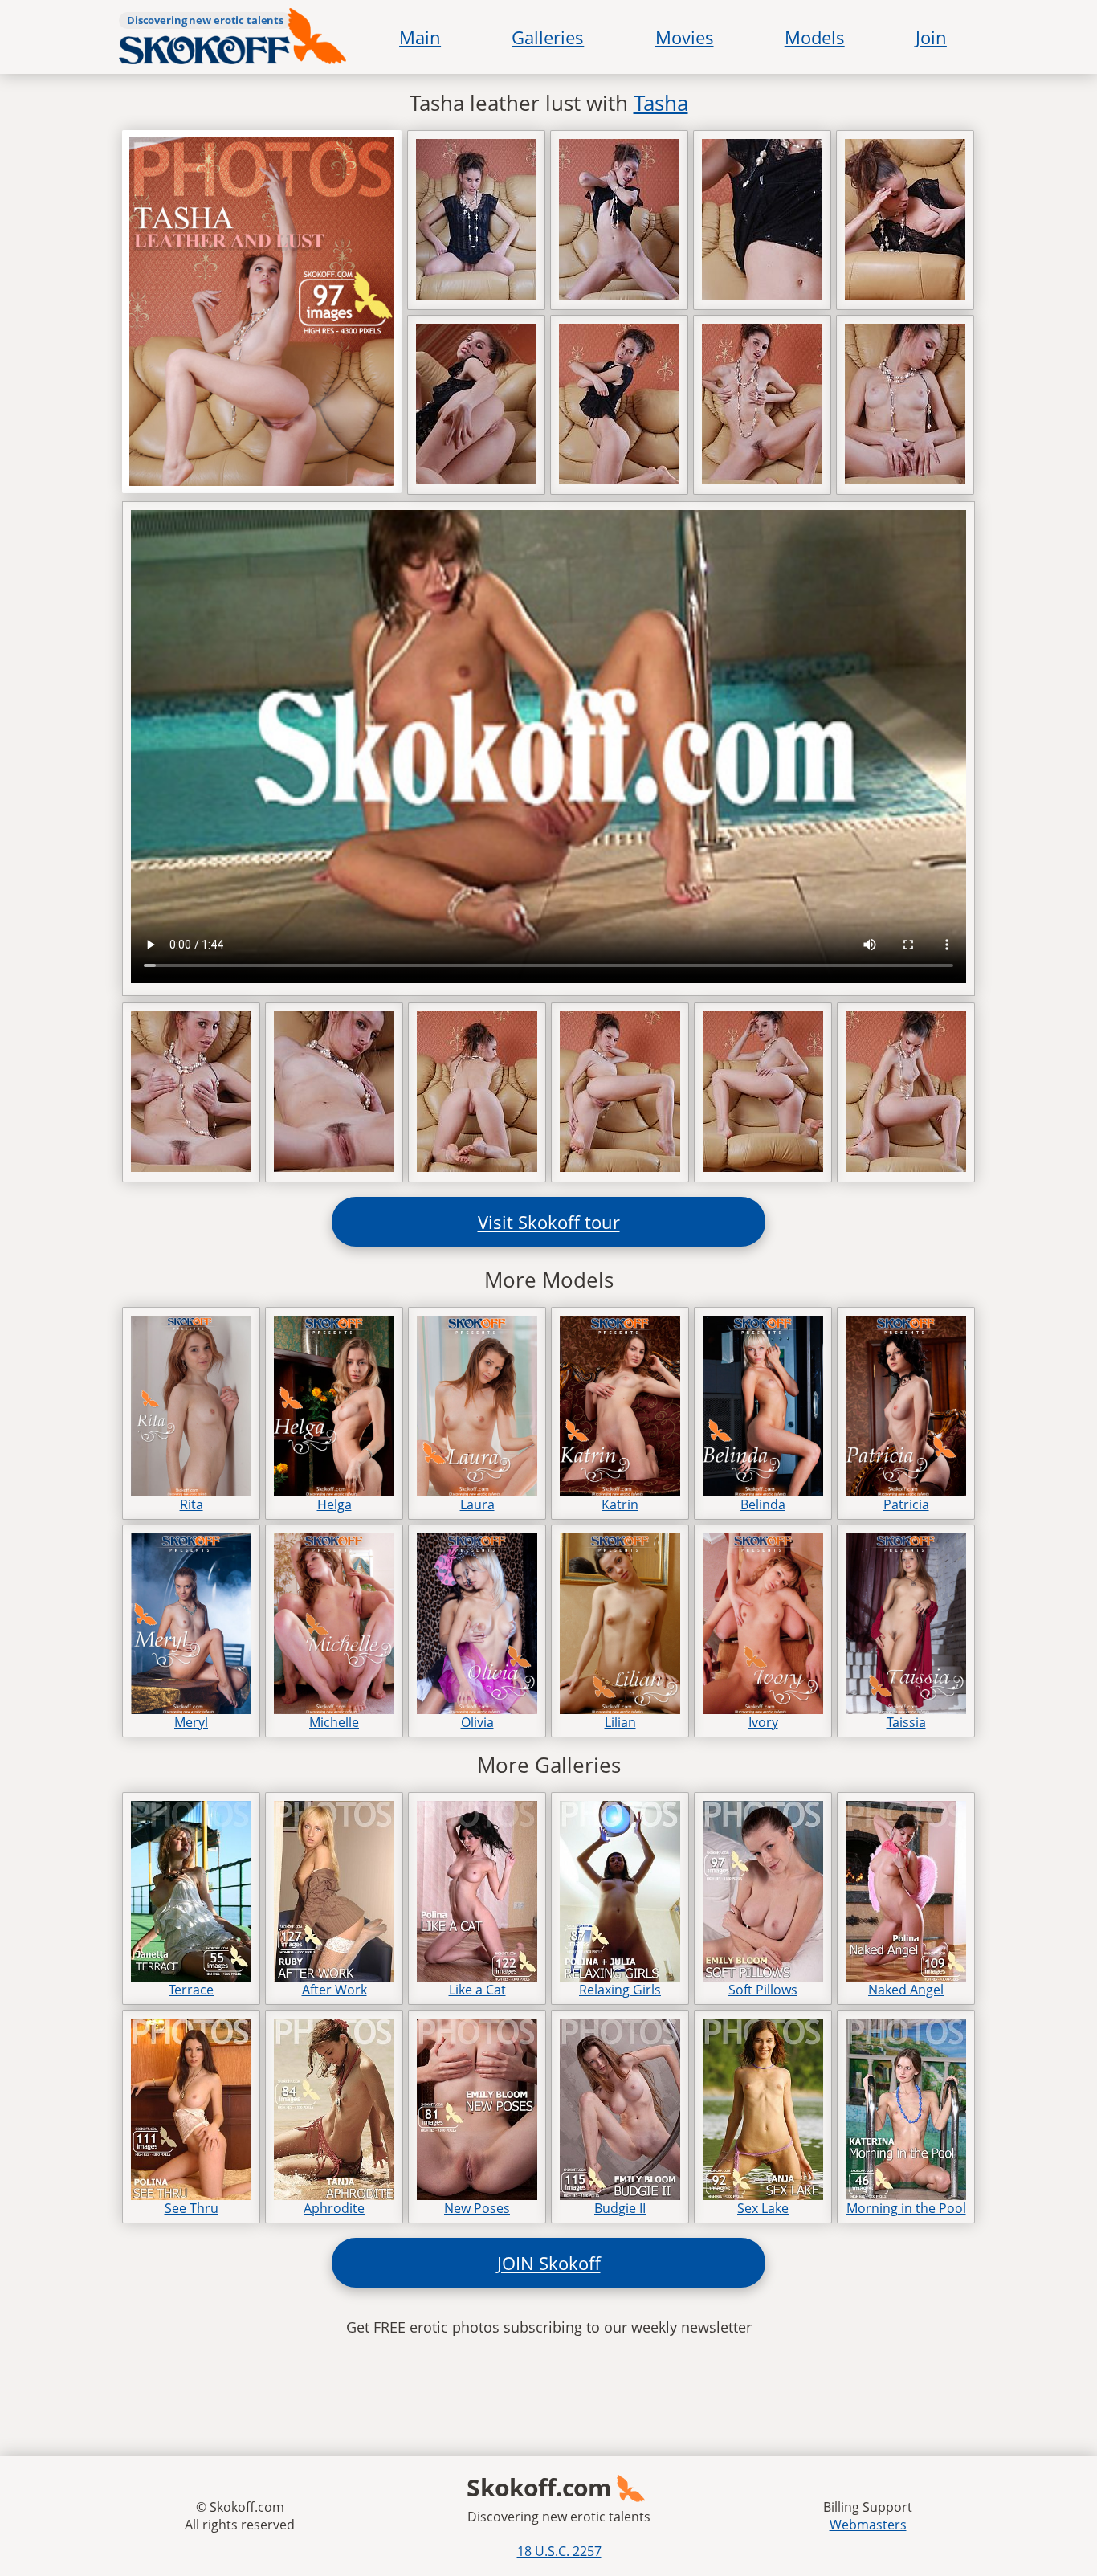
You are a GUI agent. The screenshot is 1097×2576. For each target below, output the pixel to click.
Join (931, 37)
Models (815, 37)
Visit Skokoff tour (549, 1222)
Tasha (661, 103)
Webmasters (868, 2525)
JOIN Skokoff (549, 2263)
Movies (685, 37)
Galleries (548, 37)
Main (420, 37)
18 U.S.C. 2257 (559, 2551)
